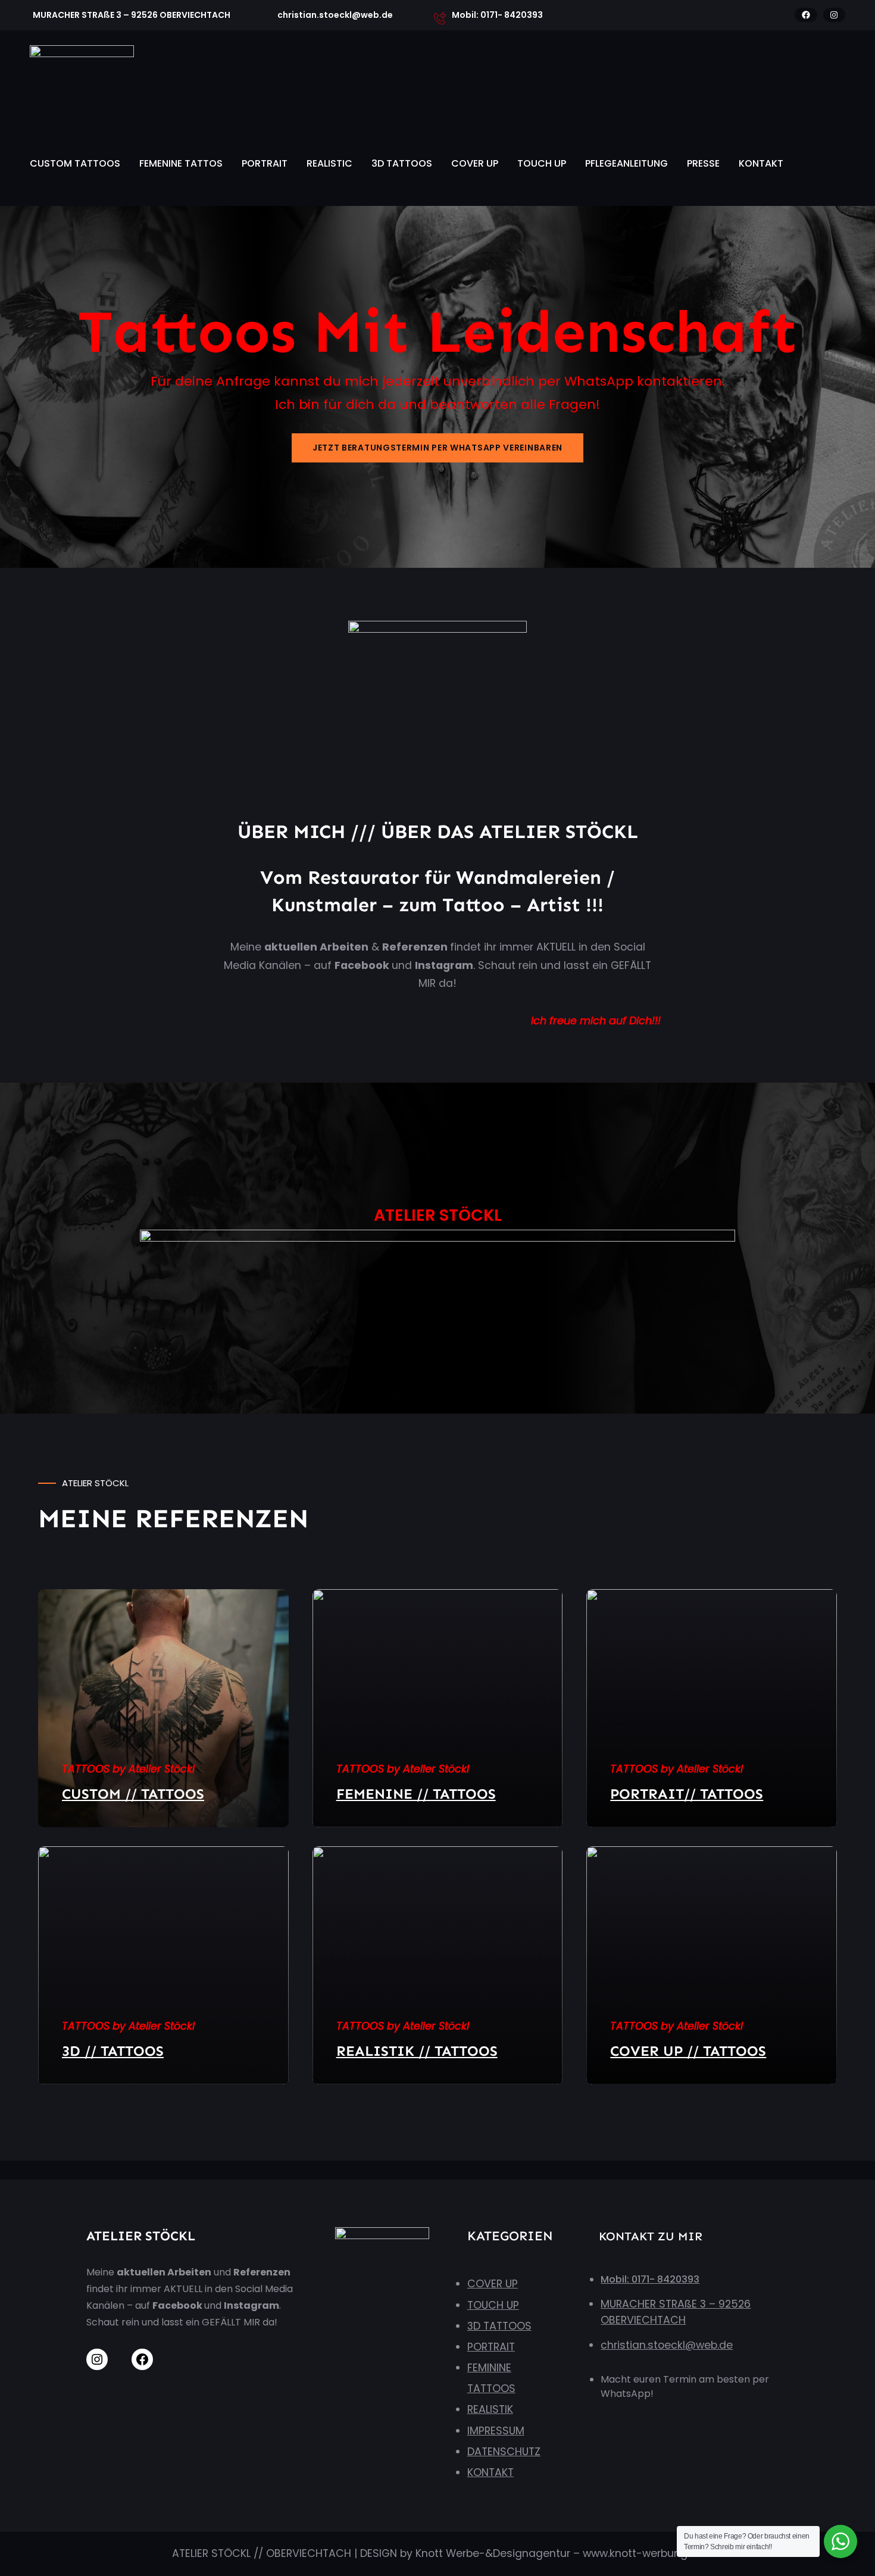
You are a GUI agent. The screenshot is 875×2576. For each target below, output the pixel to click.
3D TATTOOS (402, 163)
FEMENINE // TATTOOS (416, 1794)
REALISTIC (329, 163)
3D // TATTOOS (113, 2051)
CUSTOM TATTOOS (75, 163)
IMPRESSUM (496, 2431)
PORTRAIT (265, 163)
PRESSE (703, 163)
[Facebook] (806, 15)
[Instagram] (834, 15)
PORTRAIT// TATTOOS (687, 1794)
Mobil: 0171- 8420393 (650, 2279)
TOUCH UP (542, 163)
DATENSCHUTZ (504, 2452)
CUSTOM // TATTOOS (133, 1794)
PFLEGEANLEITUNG (626, 163)
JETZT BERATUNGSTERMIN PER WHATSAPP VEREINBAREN (437, 448)
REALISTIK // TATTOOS (417, 2051)
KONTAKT (761, 163)
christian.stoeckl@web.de (667, 2345)
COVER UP (475, 163)
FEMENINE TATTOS (181, 163)
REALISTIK (490, 2409)
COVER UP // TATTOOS (688, 2051)
